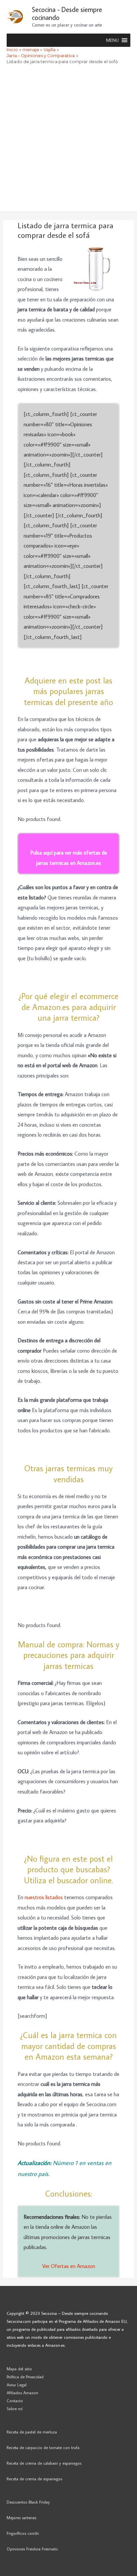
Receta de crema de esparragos (34, 2479)
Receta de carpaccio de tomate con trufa (43, 2447)
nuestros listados (44, 1897)
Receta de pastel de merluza (32, 2432)
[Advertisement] (68, 140)
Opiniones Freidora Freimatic (32, 2549)
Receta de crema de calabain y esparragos (44, 2463)
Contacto (15, 2401)
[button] (112, 40)
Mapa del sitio (19, 2369)
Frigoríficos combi (23, 2533)
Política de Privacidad (25, 2377)
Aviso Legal (17, 2385)
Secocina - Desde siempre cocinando (67, 13)
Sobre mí (15, 2409)
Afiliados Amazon (22, 2393)
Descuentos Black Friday (28, 2502)
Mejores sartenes (21, 2518)
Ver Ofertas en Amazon (69, 2266)
